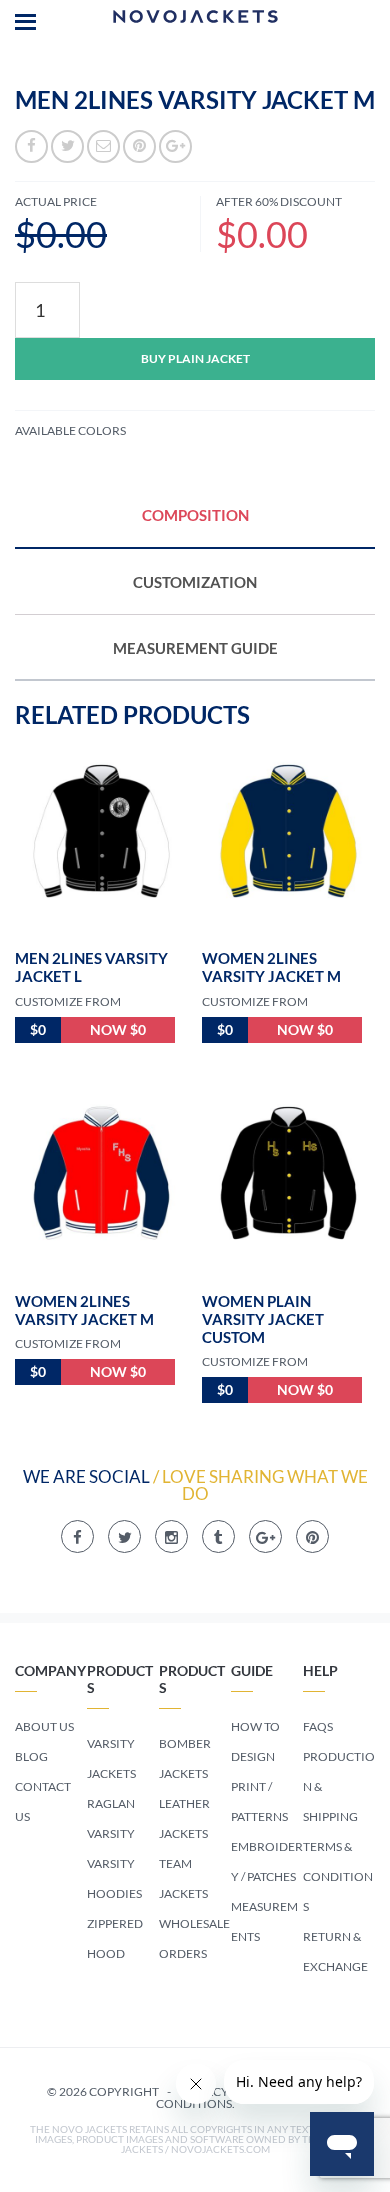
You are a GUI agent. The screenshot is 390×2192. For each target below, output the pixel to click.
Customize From (68, 1001)
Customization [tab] (195, 582)
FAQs (318, 1726)
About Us (44, 1726)
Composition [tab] (195, 515)
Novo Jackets (195, 20)
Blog (31, 1756)
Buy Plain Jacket (195, 358)
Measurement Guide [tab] (195, 648)
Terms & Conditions (338, 1876)
